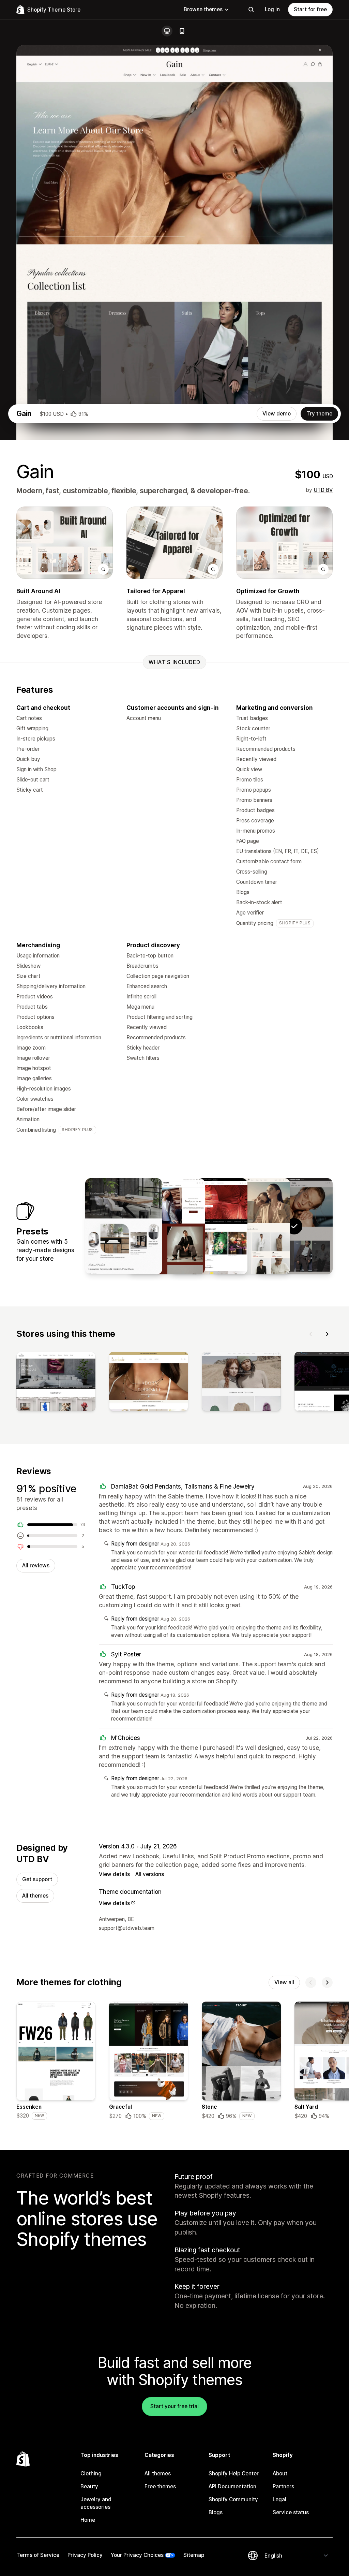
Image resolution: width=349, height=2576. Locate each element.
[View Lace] (252, 1226)
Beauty (89, 2486)
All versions (150, 1874)
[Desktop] (167, 31)
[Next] (327, 1334)
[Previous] (311, 1334)
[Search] (251, 10)
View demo (277, 414)
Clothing (91, 2473)
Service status (291, 2512)
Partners (283, 2486)
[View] (56, 1383)
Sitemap (194, 2555)
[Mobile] (182, 31)
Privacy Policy (85, 2555)
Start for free (310, 9)
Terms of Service (38, 2555)
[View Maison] (124, 1226)
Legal (279, 2499)
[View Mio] (209, 1226)
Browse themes (203, 9)
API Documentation (232, 2486)
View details (114, 1874)
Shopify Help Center (234, 2473)
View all (284, 1982)
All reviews (36, 1565)
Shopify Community (233, 2499)
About (280, 2473)
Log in (272, 9)
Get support (37, 1879)
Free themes (160, 2486)
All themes (35, 1896)
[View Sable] (166, 1226)
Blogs (216, 2512)
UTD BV (323, 490)
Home (88, 2520)
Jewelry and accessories (96, 2503)
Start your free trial (174, 2406)
